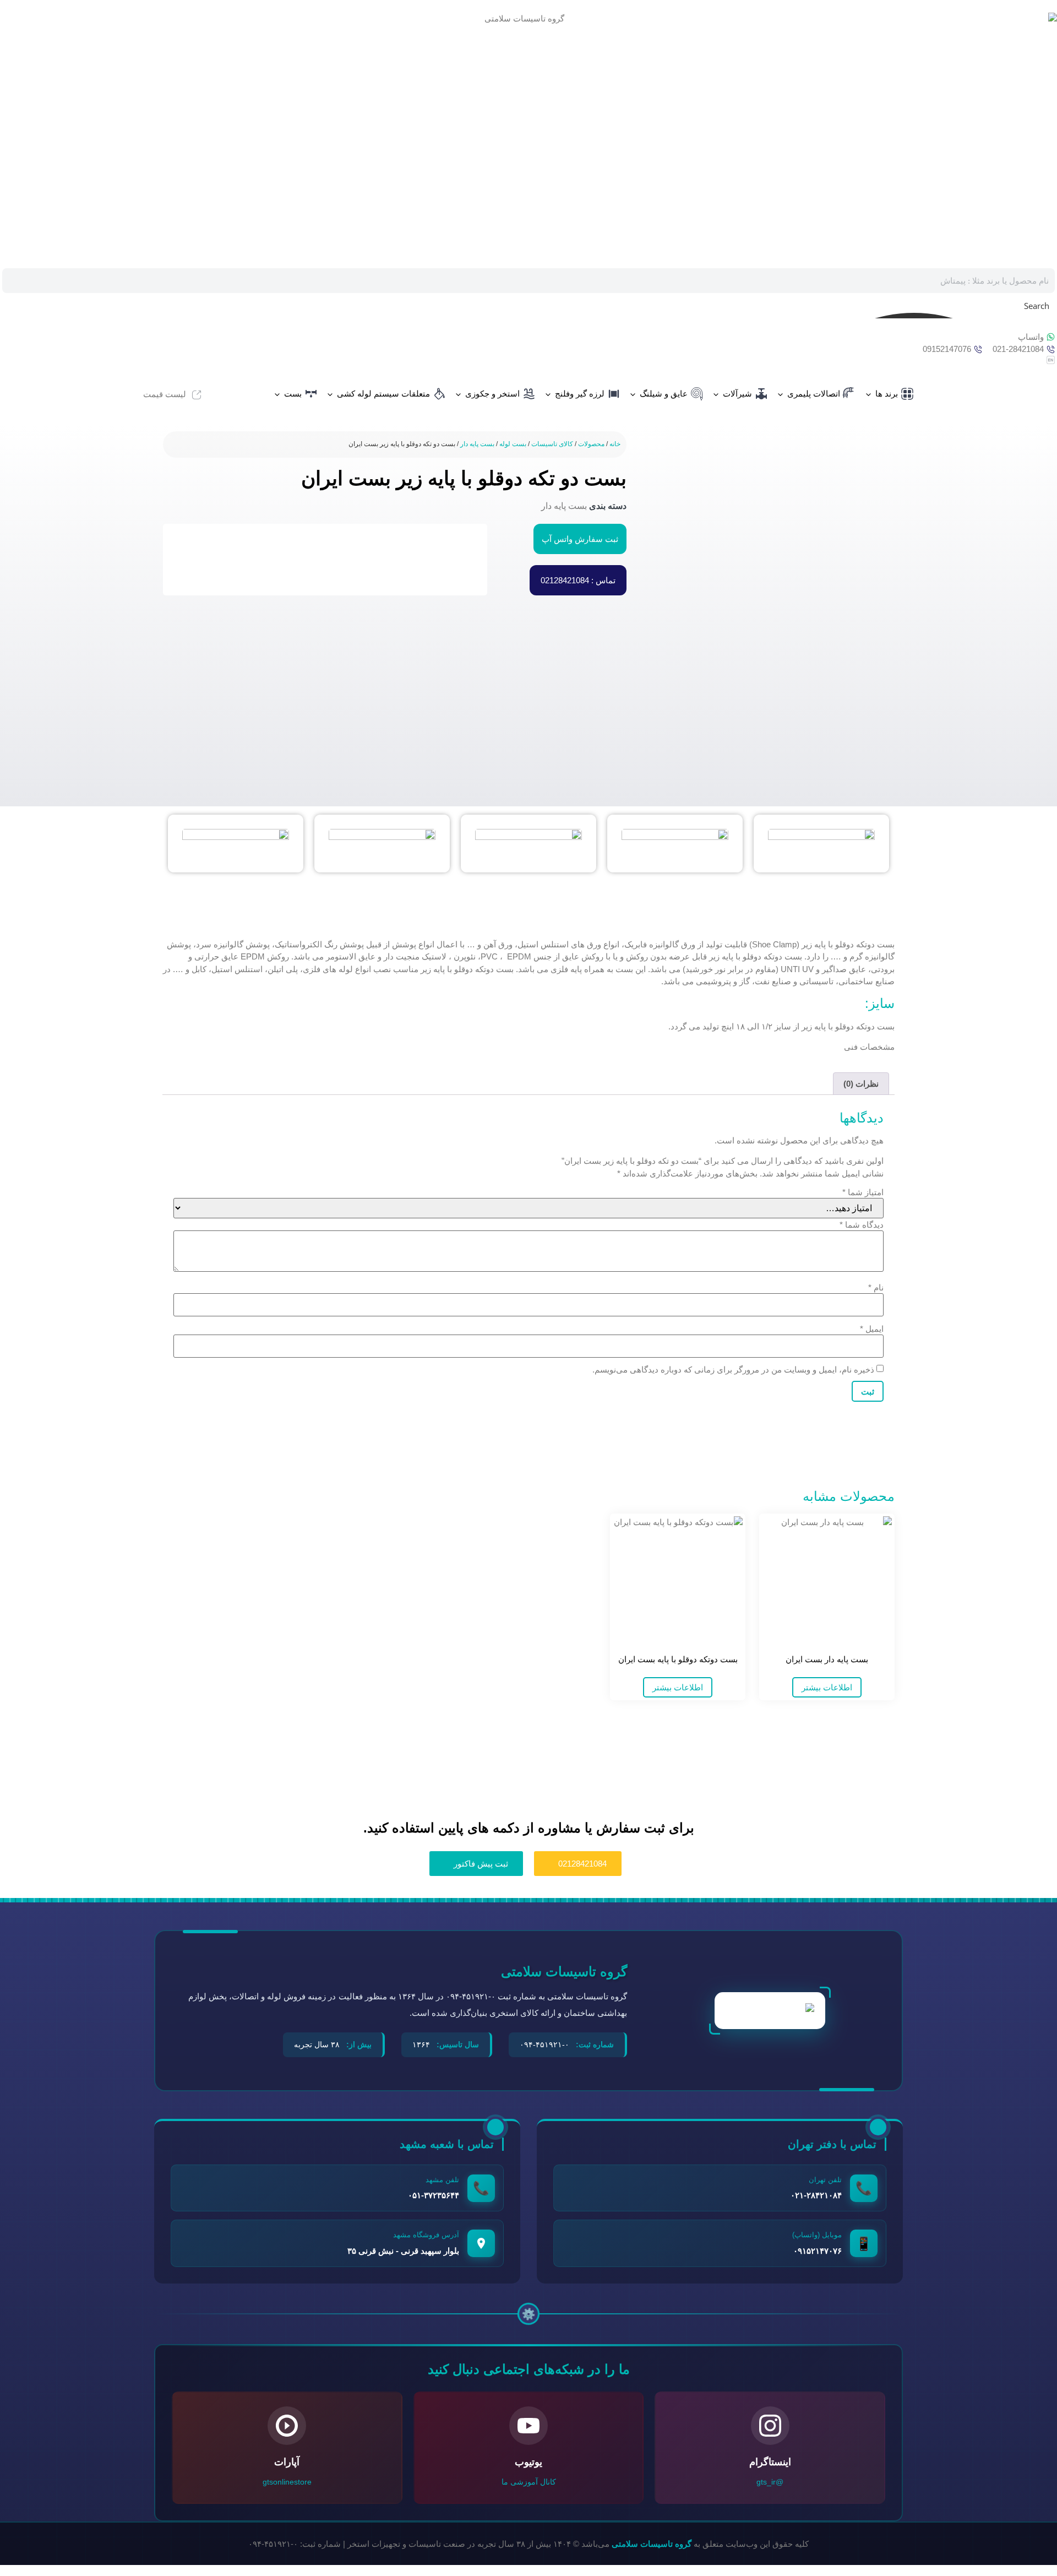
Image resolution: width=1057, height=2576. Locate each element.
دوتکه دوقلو (474, 969)
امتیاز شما (863, 1192)
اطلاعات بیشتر (827, 1687)
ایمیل (872, 1329)
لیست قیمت (165, 394)
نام (876, 1287)
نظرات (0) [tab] (861, 1084)
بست (293, 394)
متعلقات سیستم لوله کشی (383, 394)
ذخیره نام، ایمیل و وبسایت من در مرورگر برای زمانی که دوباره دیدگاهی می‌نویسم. (733, 1370)
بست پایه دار (477, 444)
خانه (615, 444)
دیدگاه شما (862, 1225)
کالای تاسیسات (552, 444)
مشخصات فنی (869, 1047)
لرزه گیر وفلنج (580, 394)
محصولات (591, 444)
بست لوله (513, 444)
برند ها (887, 394)
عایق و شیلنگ (664, 394)
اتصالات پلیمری (814, 394)
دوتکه (865, 944)
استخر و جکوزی (492, 394)
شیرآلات (737, 394)
